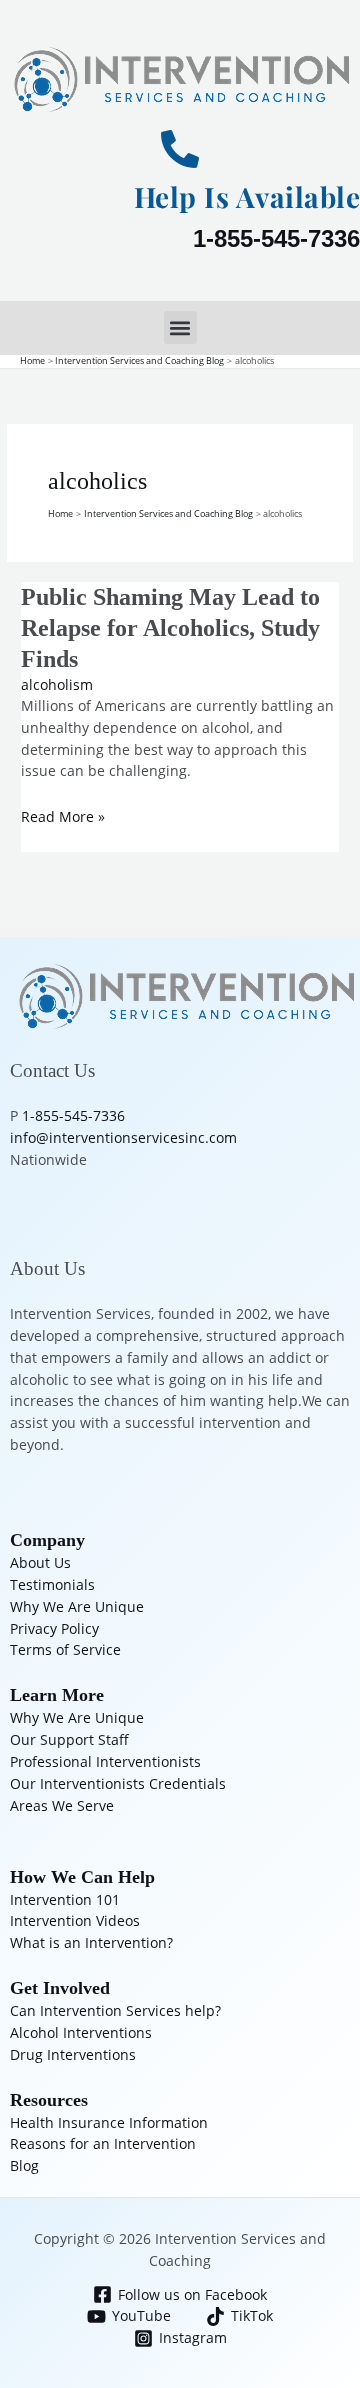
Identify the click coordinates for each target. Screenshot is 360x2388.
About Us (40, 1562)
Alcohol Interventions (81, 2032)
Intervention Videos (75, 1920)
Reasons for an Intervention (103, 2143)
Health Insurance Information (109, 2122)
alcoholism (57, 684)
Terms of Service (65, 1649)
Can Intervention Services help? (115, 2010)
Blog (24, 2165)
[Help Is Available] (180, 149)
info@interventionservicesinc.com (123, 1137)
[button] (180, 327)
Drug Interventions (73, 2054)
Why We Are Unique (77, 1606)
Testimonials (52, 1584)
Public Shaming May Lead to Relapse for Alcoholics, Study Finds (170, 628)
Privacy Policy (54, 1628)
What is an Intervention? (91, 1942)
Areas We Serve (62, 1805)
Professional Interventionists (105, 1761)
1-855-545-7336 (276, 238)
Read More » (63, 816)
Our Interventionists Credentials (118, 1783)
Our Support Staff (69, 1739)
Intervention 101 (65, 1899)
